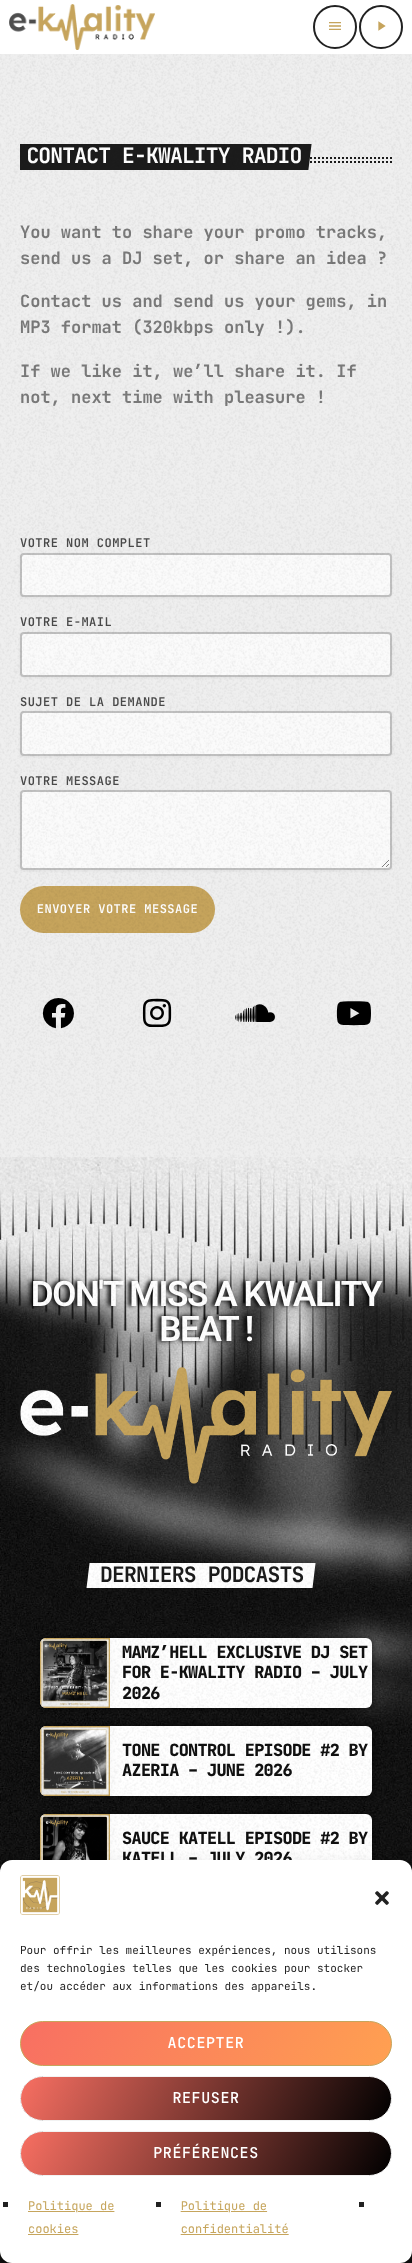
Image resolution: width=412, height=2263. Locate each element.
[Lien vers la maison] (82, 27)
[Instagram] (157, 1013)
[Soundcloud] (255, 1013)
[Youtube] (354, 1013)
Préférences (206, 2153)
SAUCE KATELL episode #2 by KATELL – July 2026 (244, 1849)
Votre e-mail (66, 622)
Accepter (206, 2043)
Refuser (205, 2098)
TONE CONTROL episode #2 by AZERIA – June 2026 (244, 1761)
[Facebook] (58, 1013)
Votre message (70, 781)
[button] (382, 1898)
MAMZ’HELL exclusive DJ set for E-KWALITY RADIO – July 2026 (244, 1673)
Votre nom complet (85, 543)
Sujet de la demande (93, 702)
